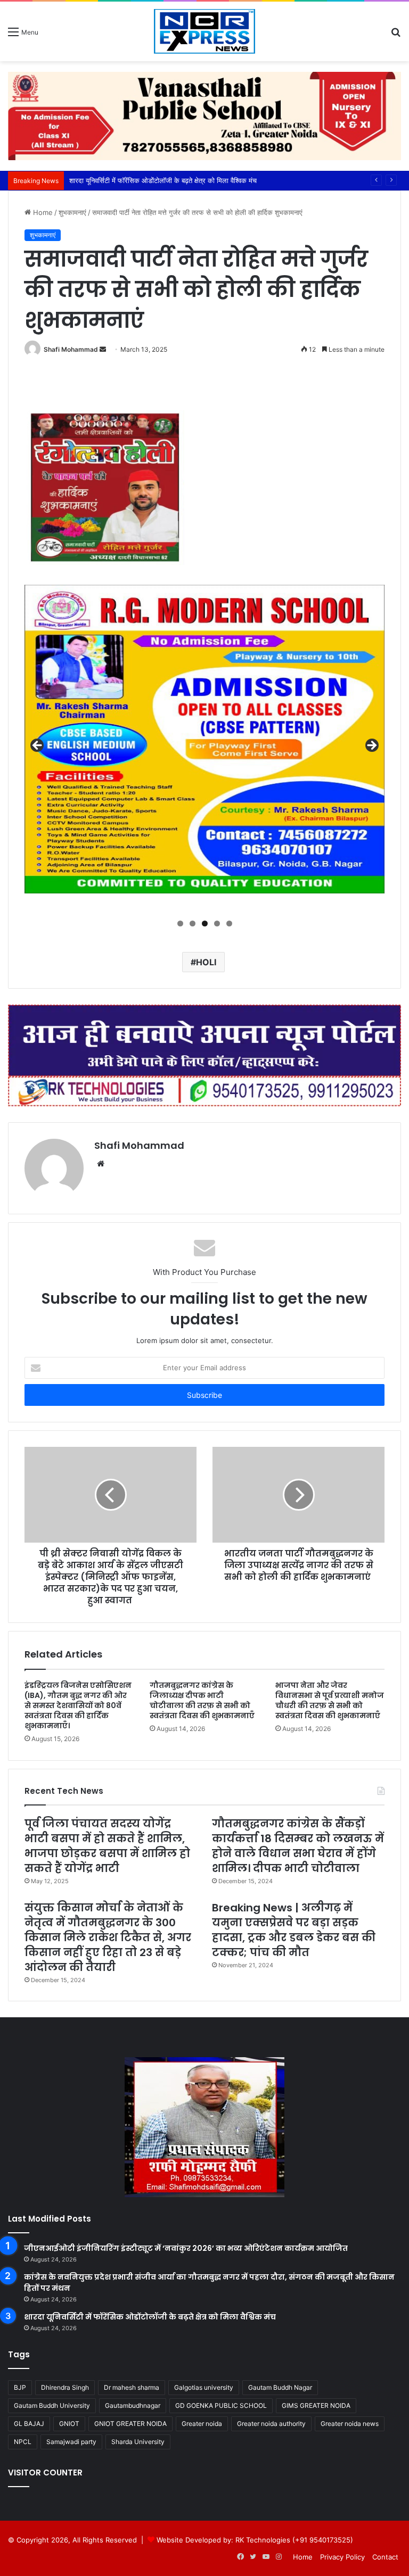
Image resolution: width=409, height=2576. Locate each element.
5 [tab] (229, 923)
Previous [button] (38, 746)
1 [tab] (180, 923)
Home (42, 212)
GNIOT (69, 2424)
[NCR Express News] (204, 31)
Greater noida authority (271, 2424)
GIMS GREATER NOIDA (316, 2405)
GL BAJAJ (29, 2424)
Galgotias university (204, 2387)
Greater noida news (350, 2424)
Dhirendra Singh (65, 2387)
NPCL (23, 2442)
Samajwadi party (71, 2442)
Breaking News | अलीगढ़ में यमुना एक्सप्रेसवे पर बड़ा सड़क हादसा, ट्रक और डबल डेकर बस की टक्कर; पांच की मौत (294, 1930)
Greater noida (202, 2424)
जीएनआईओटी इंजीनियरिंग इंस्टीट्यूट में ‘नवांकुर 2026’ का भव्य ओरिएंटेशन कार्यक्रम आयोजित (186, 2248)
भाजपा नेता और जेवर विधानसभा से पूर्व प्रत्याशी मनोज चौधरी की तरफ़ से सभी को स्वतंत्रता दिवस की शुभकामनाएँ (330, 1700)
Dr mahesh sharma (132, 2387)
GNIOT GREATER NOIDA (130, 2424)
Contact (385, 2557)
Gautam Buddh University (52, 2405)
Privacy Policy (342, 2557)
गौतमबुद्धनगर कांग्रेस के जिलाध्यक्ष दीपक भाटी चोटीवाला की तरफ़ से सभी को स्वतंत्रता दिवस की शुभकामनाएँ (202, 1700)
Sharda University (138, 2442)
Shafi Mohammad (71, 349)
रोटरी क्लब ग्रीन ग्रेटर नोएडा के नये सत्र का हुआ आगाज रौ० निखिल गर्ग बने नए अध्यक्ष (179, 180)
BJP (20, 2387)
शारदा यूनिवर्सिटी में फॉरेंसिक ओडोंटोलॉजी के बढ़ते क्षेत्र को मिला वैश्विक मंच (150, 2317)
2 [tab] (193, 923)
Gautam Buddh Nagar (280, 2387)
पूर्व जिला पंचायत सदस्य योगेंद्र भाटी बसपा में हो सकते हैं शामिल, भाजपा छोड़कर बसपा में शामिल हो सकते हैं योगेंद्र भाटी (107, 1846)
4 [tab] (217, 923)
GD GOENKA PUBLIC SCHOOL (221, 2405)
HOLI (206, 962)
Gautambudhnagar (133, 2405)
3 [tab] (205, 923)
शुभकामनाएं (72, 212)
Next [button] (371, 746)
